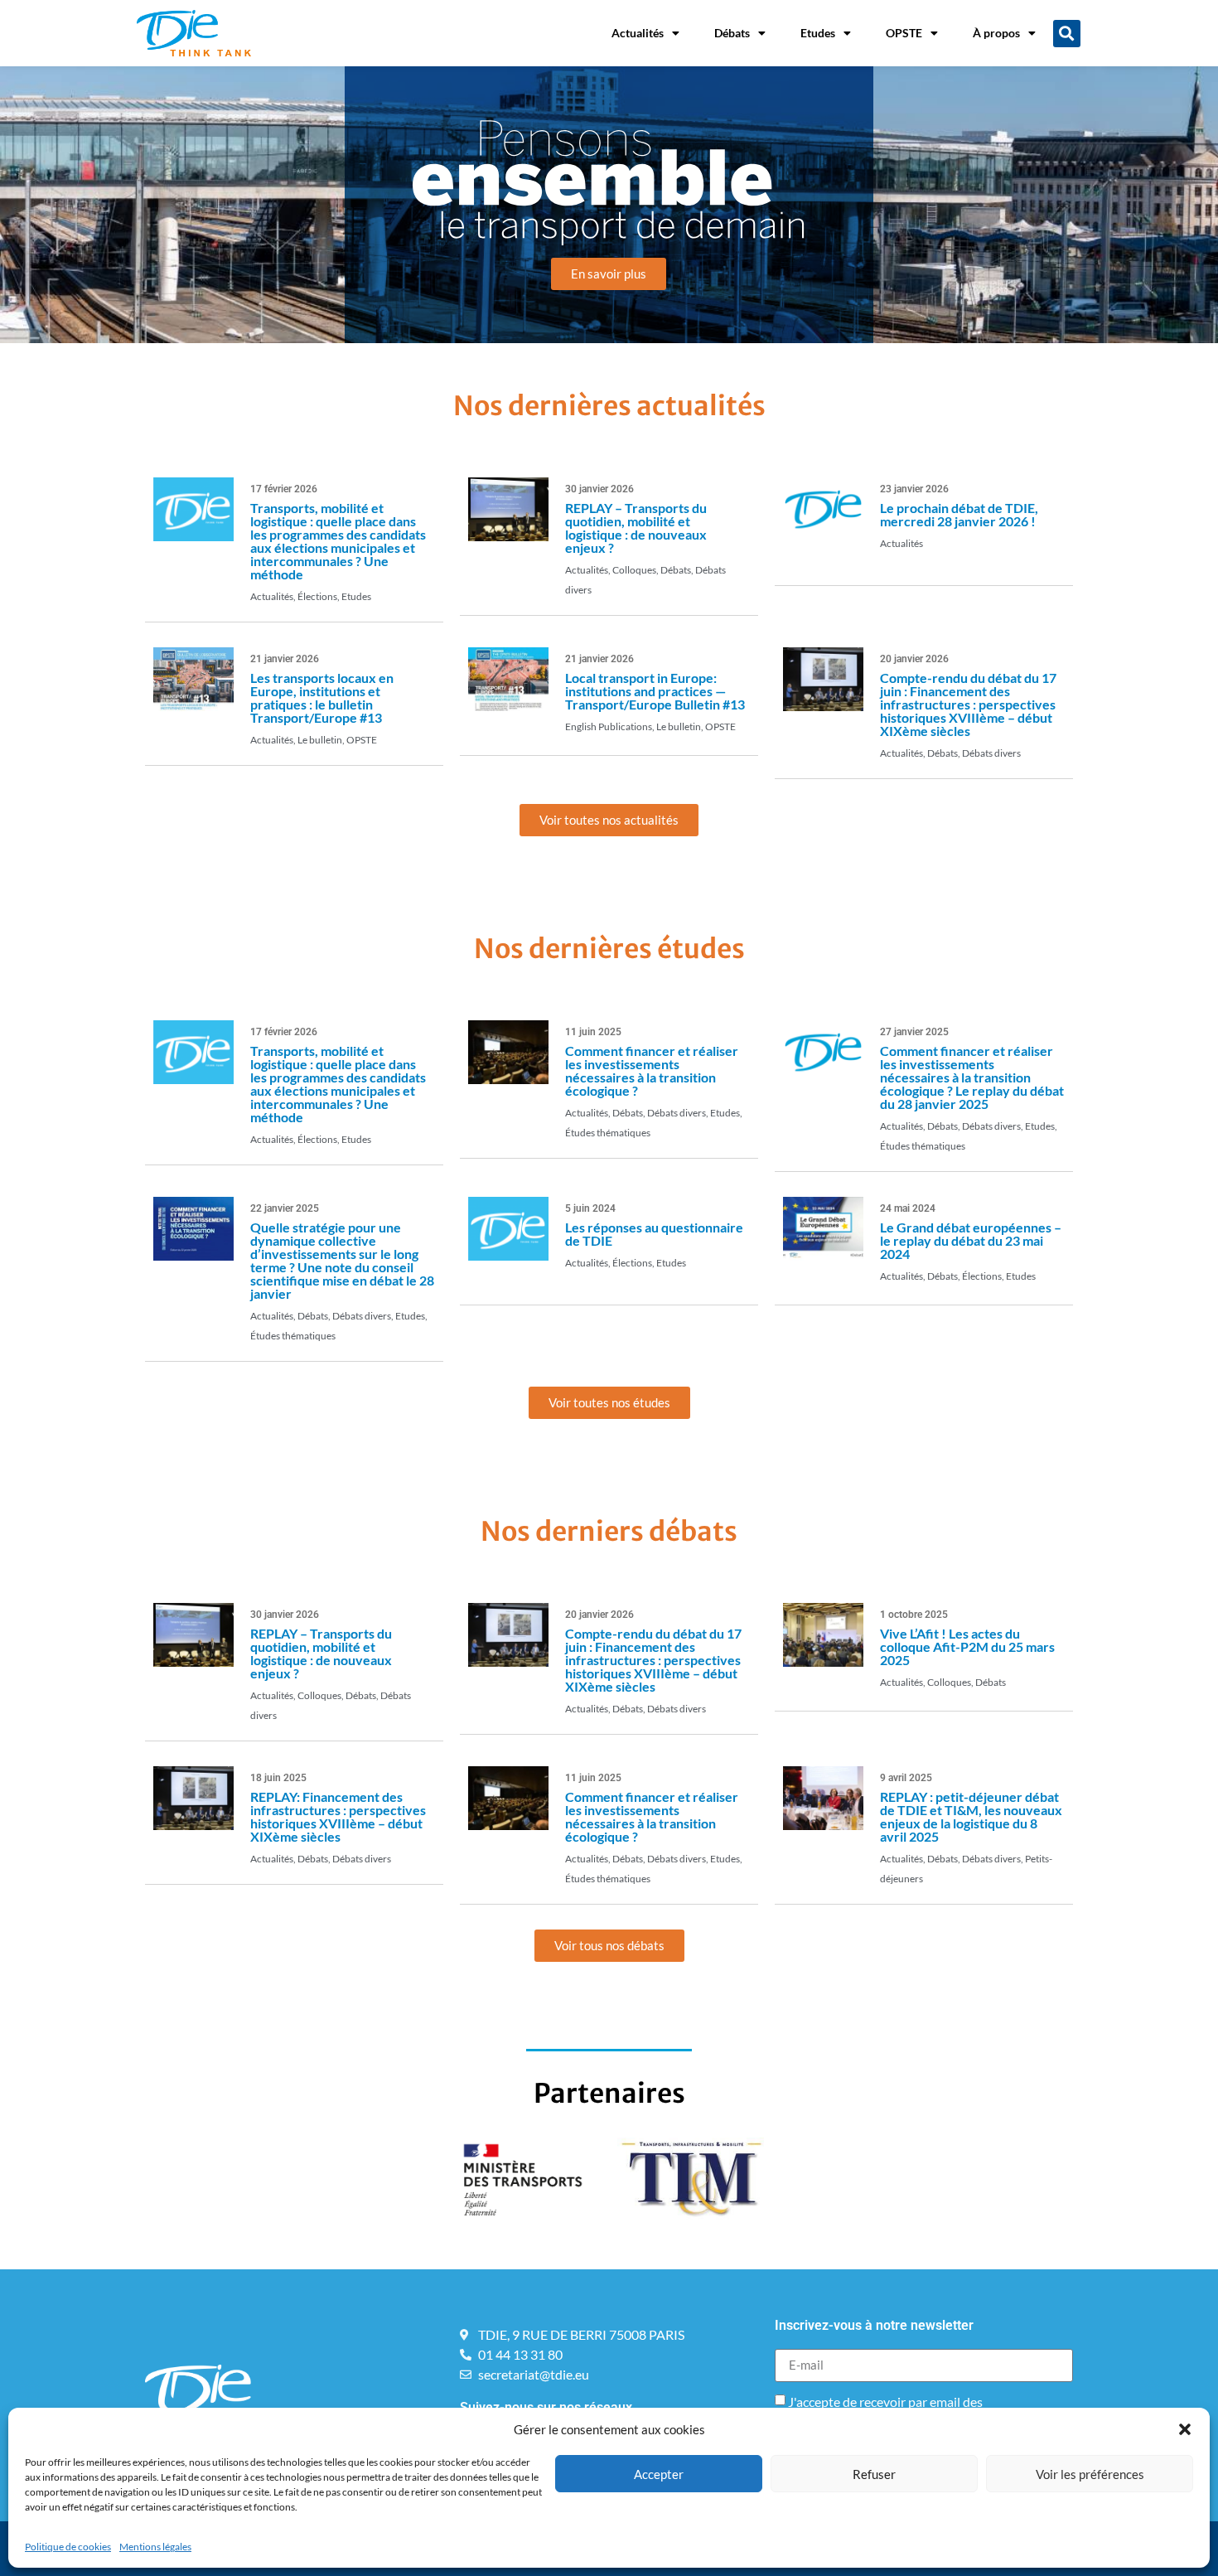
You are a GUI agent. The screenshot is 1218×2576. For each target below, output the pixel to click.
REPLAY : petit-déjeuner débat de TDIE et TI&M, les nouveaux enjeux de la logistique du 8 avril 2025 (971, 1816)
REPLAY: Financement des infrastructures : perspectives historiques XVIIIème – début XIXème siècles (338, 1816)
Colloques (634, 570)
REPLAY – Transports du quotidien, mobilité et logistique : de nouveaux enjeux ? (636, 528)
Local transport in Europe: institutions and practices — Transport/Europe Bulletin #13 (655, 691)
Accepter (659, 2474)
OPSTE (904, 33)
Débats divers (991, 753)
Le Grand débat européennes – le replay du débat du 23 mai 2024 (971, 1240)
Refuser (874, 2474)
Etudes (818, 33)
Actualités (638, 33)
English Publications (609, 726)
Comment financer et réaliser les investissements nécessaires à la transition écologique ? (652, 1070)
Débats (732, 33)
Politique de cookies (68, 2547)
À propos (996, 33)
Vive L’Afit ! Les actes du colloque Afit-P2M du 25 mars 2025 (967, 1646)
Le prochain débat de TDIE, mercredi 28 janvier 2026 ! (959, 514)
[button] (1185, 2429)
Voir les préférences (1090, 2474)
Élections (317, 596)
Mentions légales (155, 2547)
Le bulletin (320, 740)
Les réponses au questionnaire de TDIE (654, 1234)
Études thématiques (608, 1133)
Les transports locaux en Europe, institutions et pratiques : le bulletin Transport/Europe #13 (322, 697)
